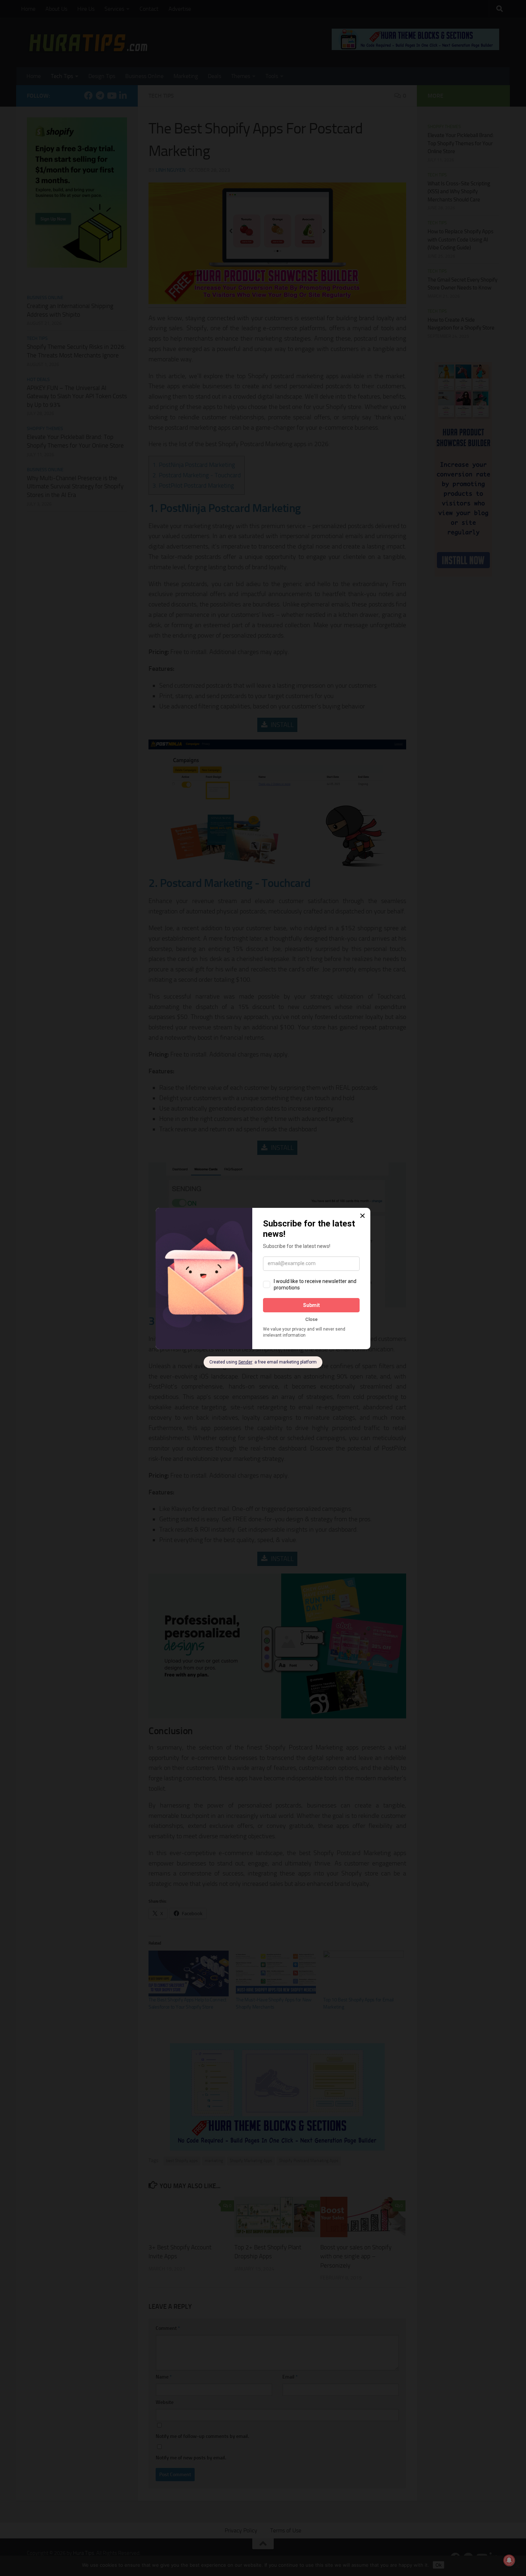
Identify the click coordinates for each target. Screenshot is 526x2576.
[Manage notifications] (509, 2560)
